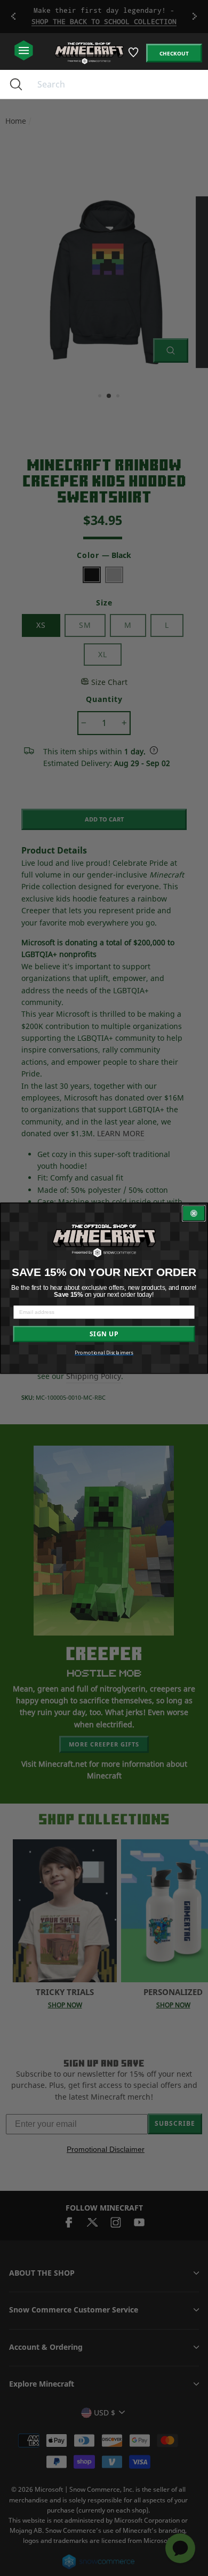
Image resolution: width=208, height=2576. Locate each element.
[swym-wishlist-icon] (134, 56)
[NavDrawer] (24, 51)
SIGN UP (104, 1334)
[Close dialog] (194, 1213)
